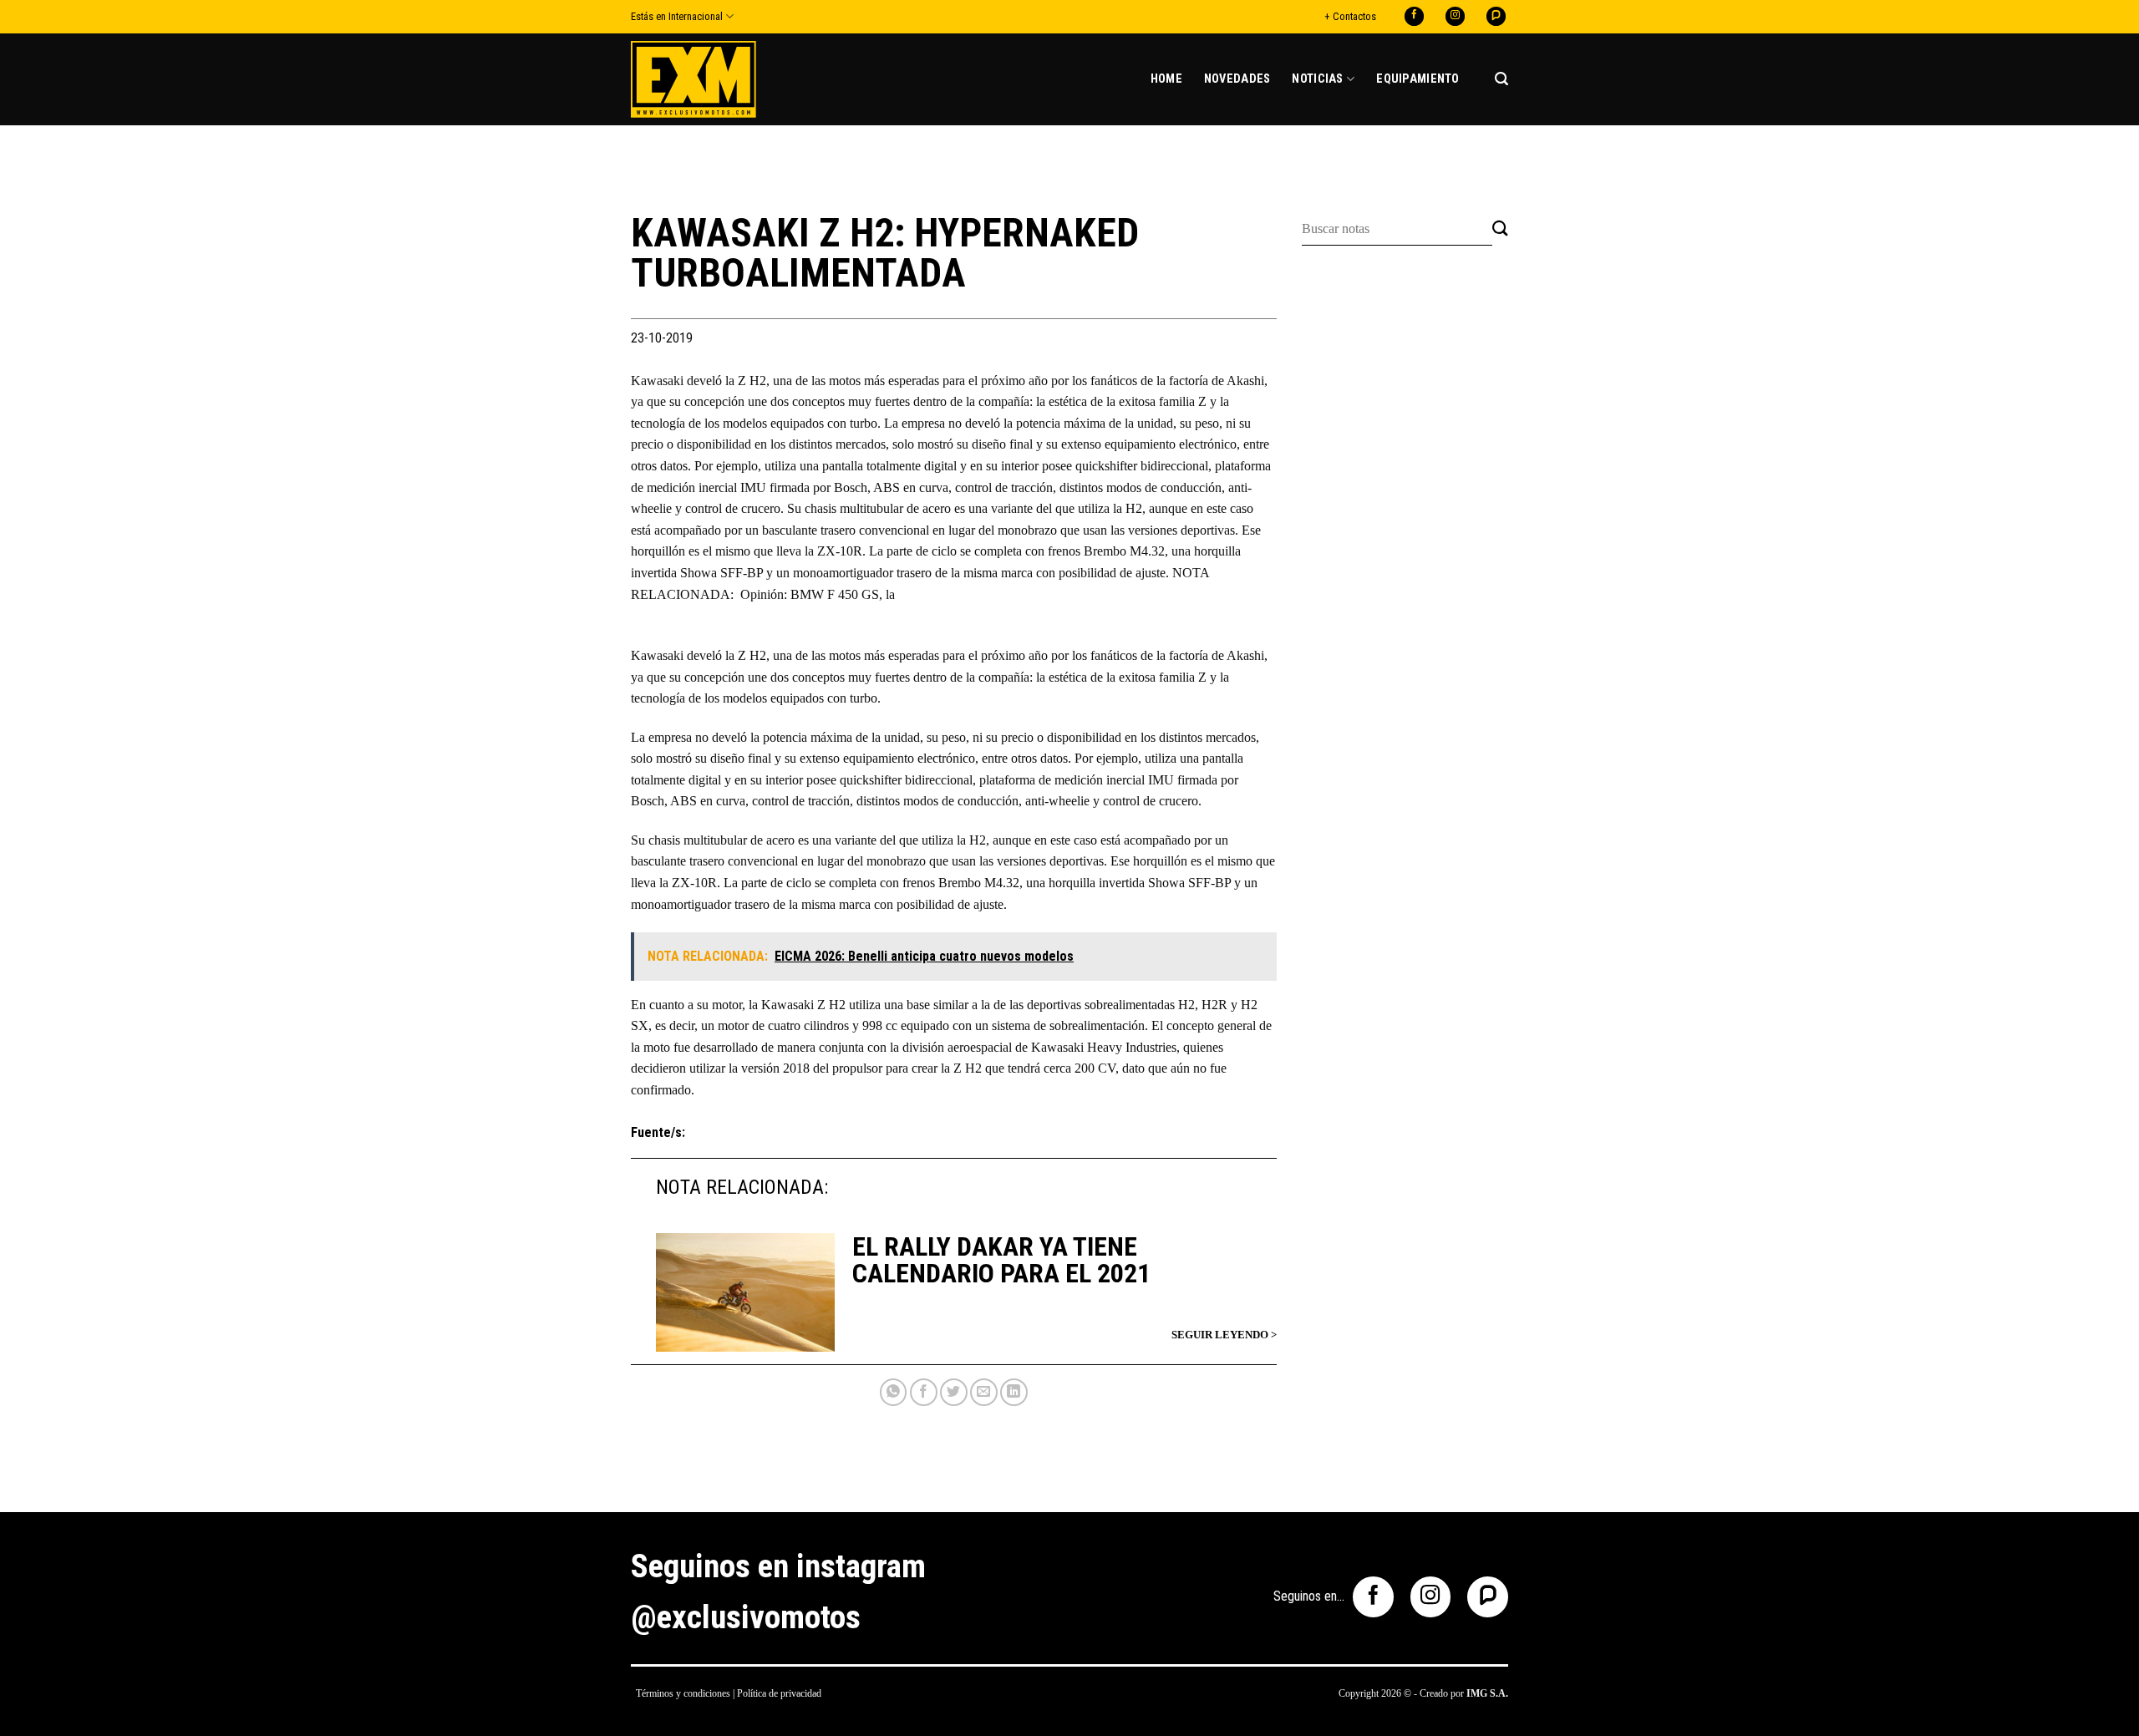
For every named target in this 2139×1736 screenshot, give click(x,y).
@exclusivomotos (746, 1617)
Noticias (1317, 79)
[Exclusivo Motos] (694, 79)
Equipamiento (1418, 79)
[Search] (1501, 79)
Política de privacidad (779, 1693)
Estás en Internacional (677, 16)
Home (1166, 79)
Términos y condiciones (683, 1693)
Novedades (1237, 79)
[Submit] (1500, 229)
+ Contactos (1350, 16)
